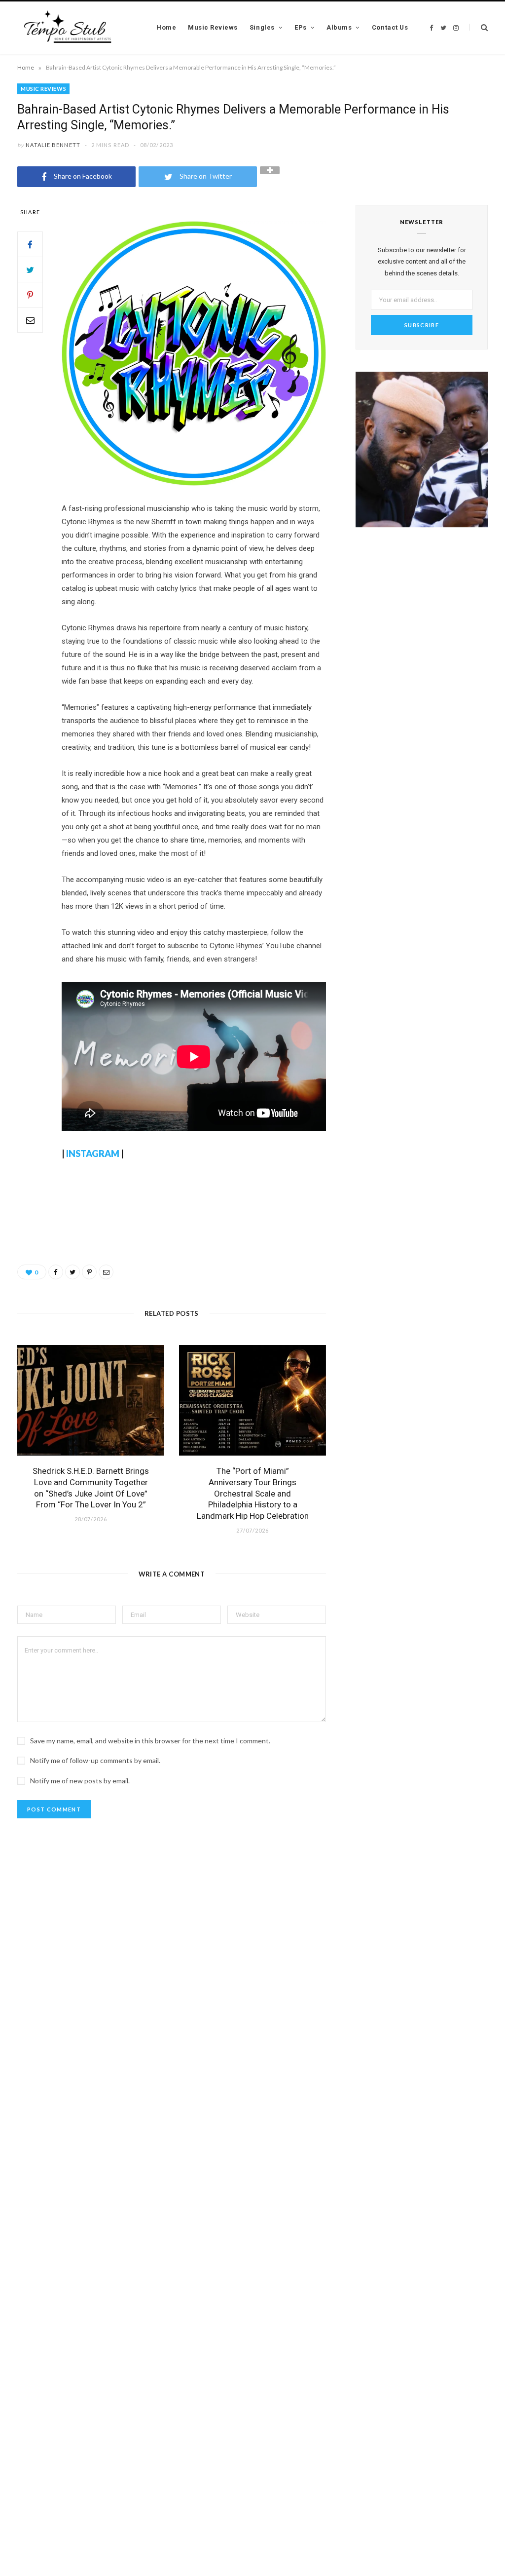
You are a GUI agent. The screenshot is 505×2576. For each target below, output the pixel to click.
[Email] (30, 320)
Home (166, 27)
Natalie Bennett (53, 145)
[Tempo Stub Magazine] (73, 28)
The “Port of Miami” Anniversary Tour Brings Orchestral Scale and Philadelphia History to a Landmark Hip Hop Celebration (253, 1494)
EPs (301, 27)
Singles (262, 27)
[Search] (479, 27)
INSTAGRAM (93, 1153)
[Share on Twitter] (30, 269)
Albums (339, 27)
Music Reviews (213, 27)
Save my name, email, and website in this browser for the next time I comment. (150, 1741)
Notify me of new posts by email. (80, 1781)
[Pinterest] (30, 295)
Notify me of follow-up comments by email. (95, 1760)
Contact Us (390, 27)
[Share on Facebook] (30, 244)
